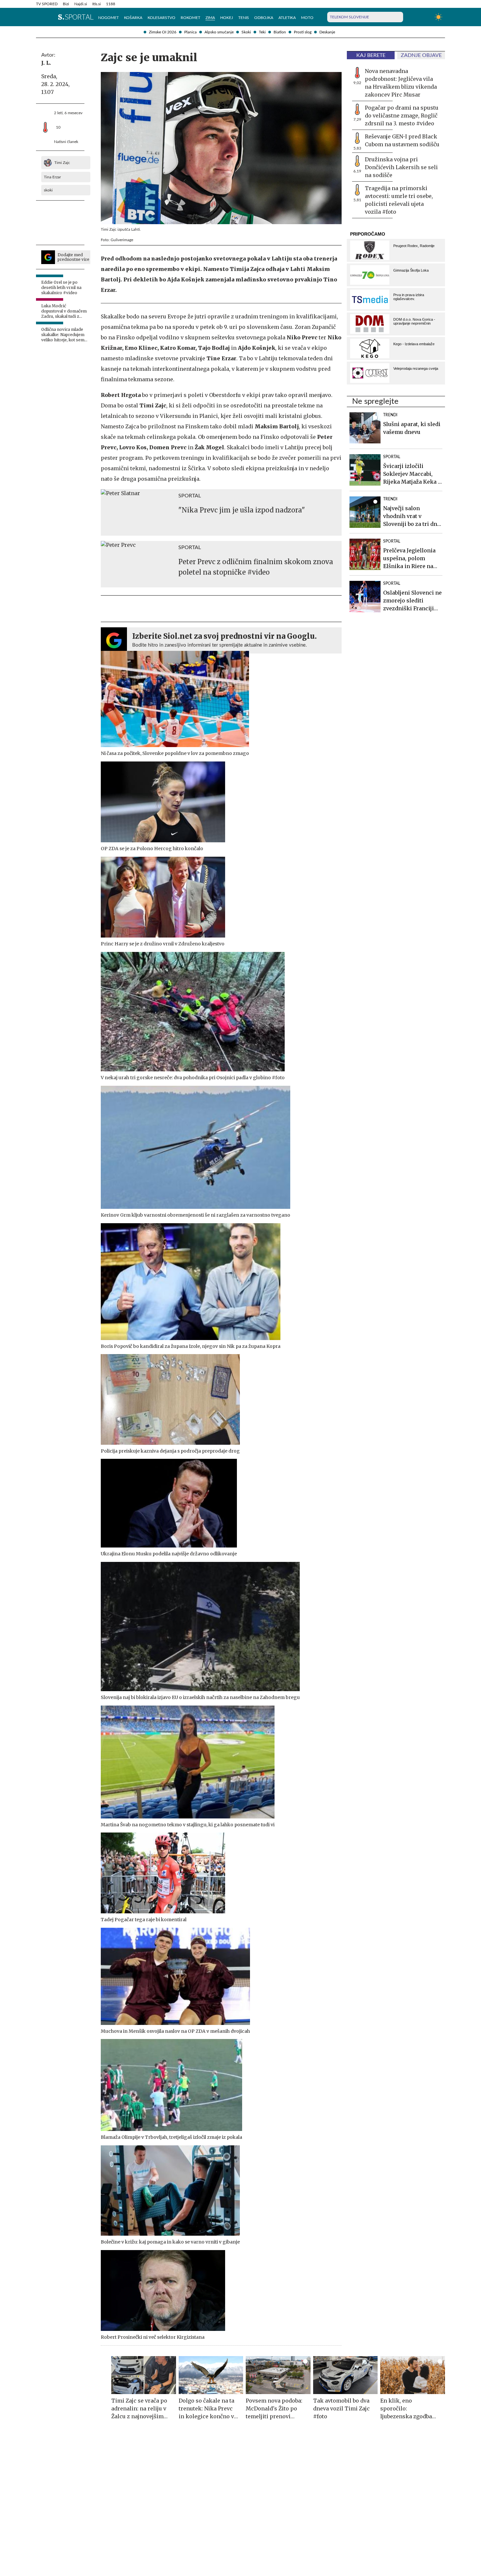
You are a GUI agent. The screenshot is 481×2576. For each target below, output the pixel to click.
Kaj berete (371, 55)
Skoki (246, 32)
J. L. (46, 63)
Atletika (287, 18)
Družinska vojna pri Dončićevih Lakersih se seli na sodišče (401, 167)
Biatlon (280, 32)
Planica (190, 32)
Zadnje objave (421, 55)
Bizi (66, 4)
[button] (39, 17)
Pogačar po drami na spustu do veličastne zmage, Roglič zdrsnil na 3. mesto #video (402, 116)
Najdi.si (81, 4)
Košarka (133, 18)
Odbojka (264, 18)
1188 (111, 4)
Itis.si (97, 4)
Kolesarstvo (161, 18)
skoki (48, 190)
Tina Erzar (52, 177)
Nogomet (108, 18)
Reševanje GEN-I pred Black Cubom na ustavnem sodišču (402, 140)
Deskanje (327, 32)
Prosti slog (303, 32)
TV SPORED (47, 4)
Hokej (227, 18)
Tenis (244, 18)
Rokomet (190, 18)
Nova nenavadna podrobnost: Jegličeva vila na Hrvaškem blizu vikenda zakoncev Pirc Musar (401, 83)
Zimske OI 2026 (163, 32)
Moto (307, 18)
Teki (262, 32)
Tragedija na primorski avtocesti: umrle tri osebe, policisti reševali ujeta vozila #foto (399, 200)
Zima (210, 18)
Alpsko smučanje (219, 32)
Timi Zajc (62, 163)
